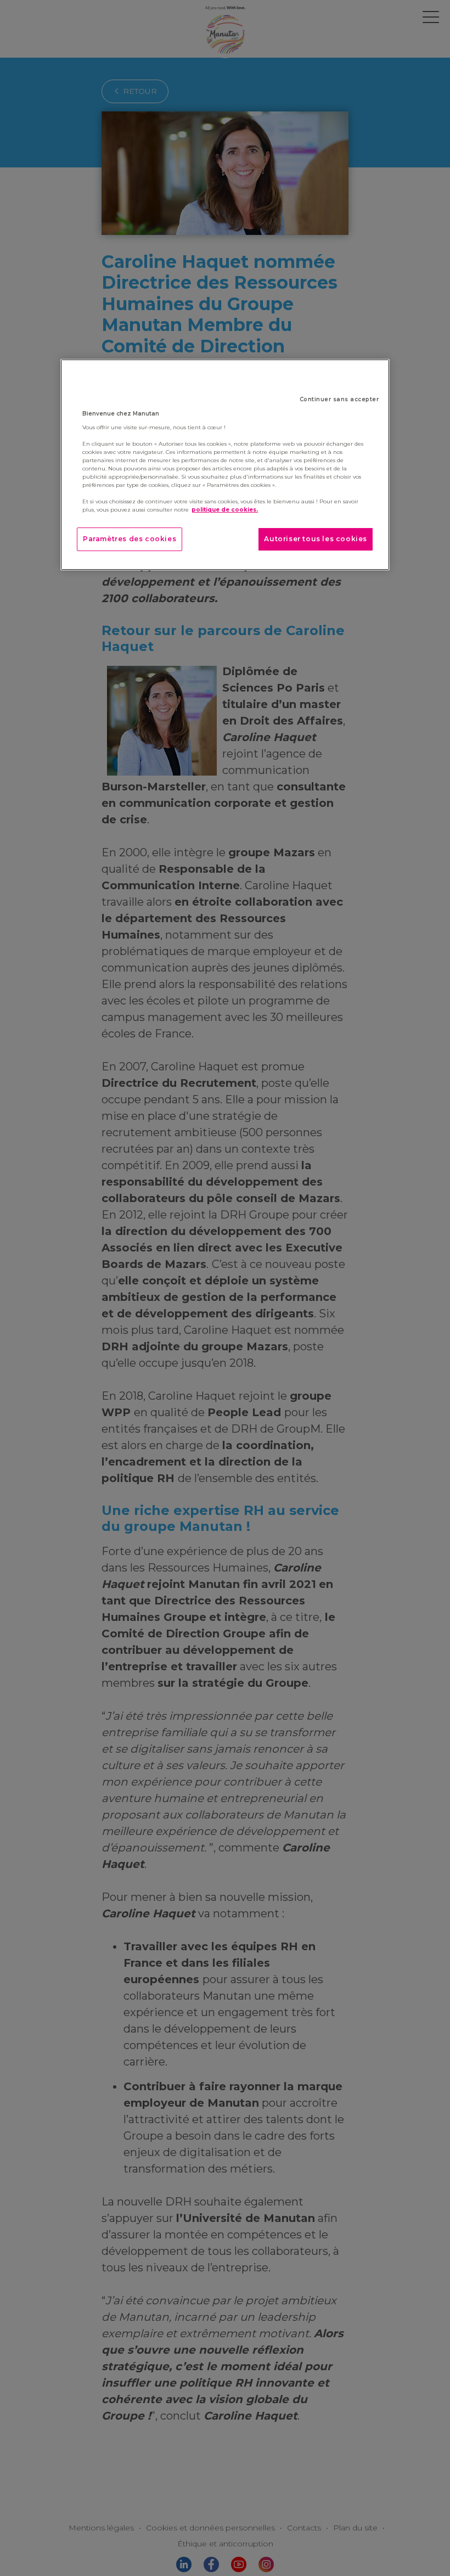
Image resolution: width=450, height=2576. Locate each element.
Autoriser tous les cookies (316, 539)
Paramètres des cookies (130, 539)
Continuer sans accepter (339, 399)
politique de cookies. (225, 510)
